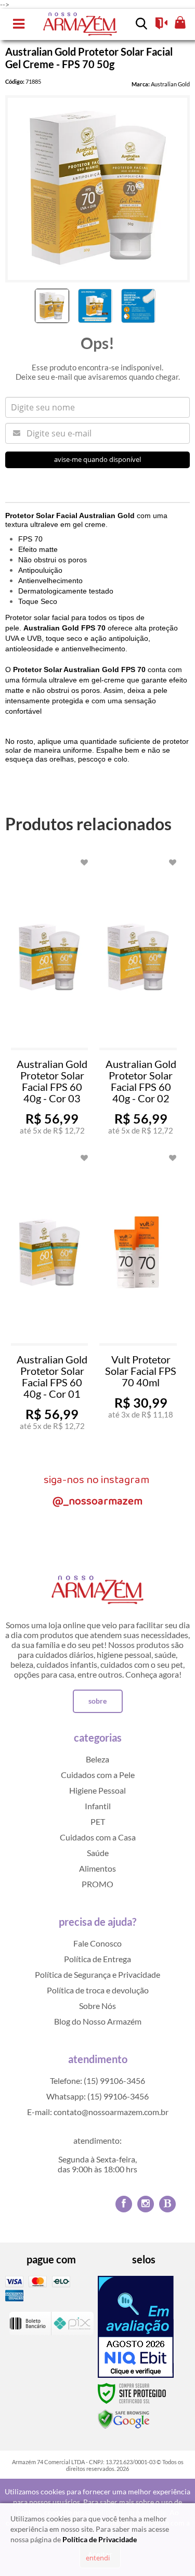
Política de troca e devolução (98, 1990)
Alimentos (97, 1868)
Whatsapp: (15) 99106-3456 (97, 2096)
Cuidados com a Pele (98, 1775)
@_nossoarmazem (97, 1501)
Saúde (98, 1853)
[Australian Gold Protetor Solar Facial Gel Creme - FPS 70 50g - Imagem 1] (52, 306)
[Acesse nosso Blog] (167, 2204)
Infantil (98, 1806)
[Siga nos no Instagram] (146, 2204)
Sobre (97, 1701)
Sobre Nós (97, 2006)
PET (98, 1821)
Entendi (98, 2558)
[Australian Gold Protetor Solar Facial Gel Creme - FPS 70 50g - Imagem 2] (95, 306)
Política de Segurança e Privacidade (97, 1974)
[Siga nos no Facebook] (124, 2204)
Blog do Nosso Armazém (98, 2021)
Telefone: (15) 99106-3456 (97, 2081)
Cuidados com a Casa (98, 1837)
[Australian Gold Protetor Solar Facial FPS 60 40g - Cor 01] (49, 1294)
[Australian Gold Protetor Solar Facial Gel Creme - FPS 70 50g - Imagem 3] (138, 306)
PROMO (97, 1884)
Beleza (97, 1759)
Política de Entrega (97, 1959)
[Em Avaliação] (136, 2327)
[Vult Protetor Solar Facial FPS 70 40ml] (138, 1294)
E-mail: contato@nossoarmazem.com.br (98, 2112)
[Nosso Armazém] (80, 24)
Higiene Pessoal (97, 1790)
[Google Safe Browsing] (124, 2419)
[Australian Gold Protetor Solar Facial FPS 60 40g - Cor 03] (49, 999)
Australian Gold (170, 84)
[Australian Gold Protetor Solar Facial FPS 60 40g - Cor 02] (138, 999)
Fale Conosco (97, 1943)
